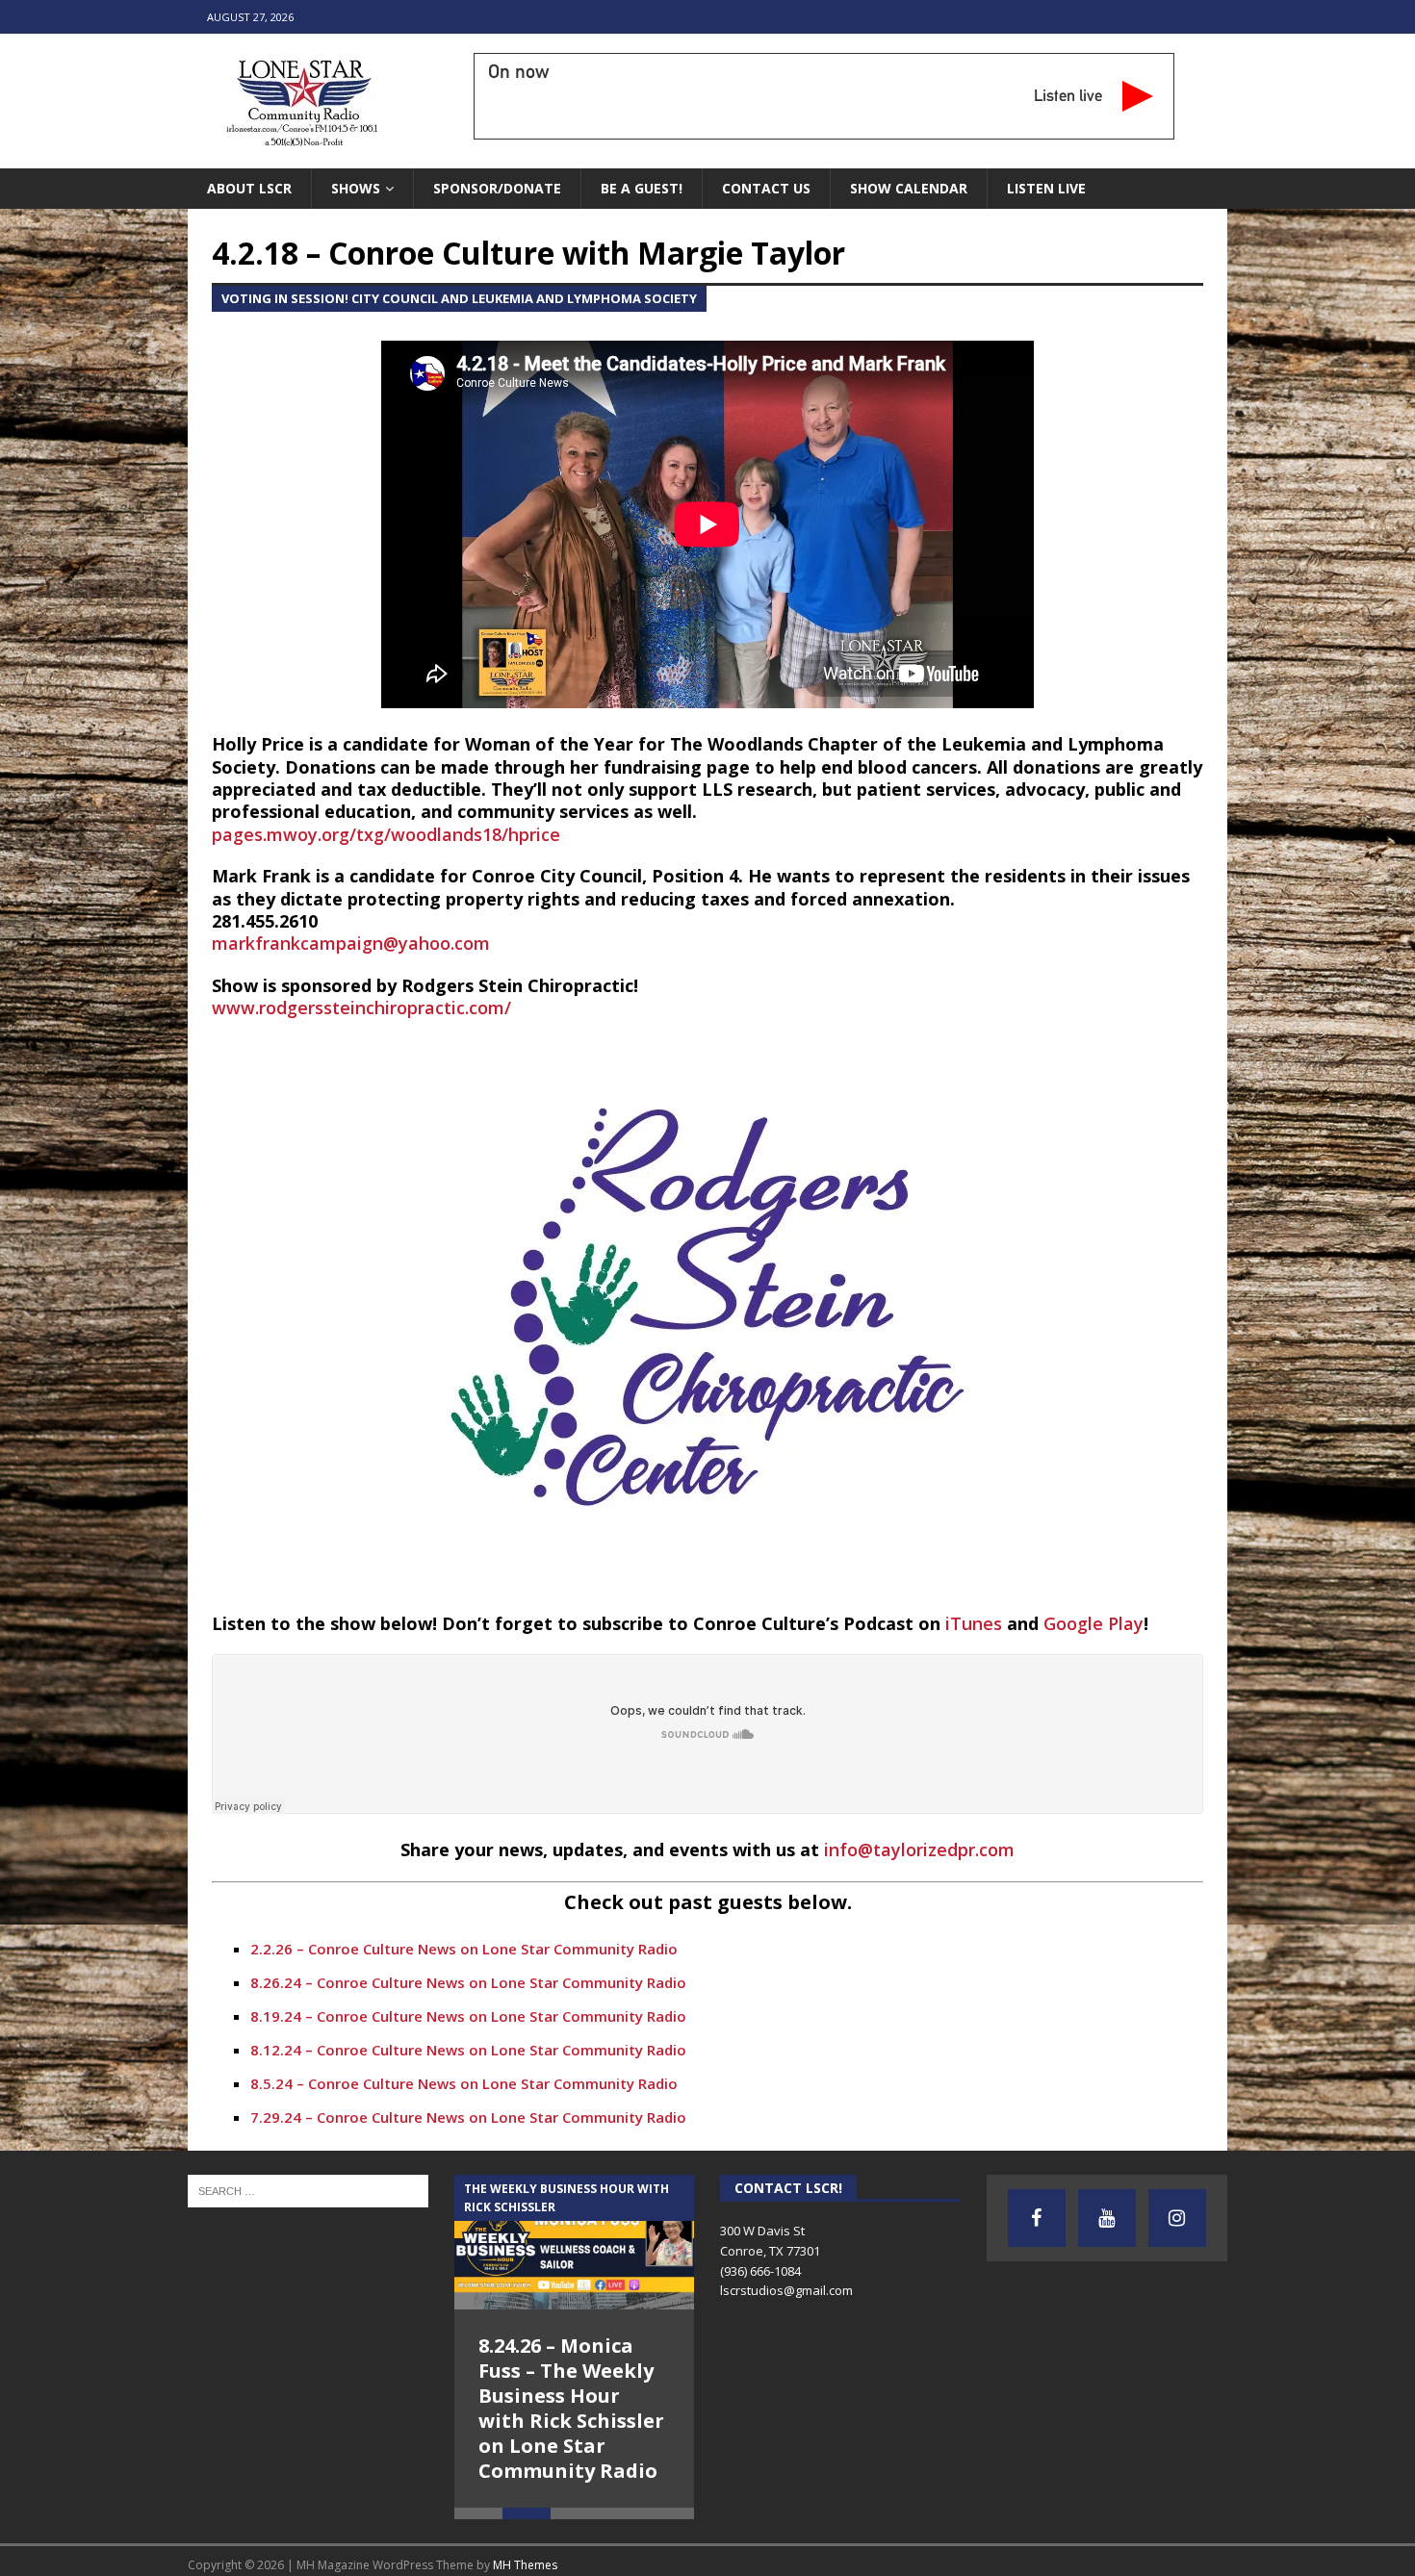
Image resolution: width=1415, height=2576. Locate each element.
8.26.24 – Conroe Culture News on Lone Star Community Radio (468, 1982)
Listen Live (1046, 188)
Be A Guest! (642, 188)
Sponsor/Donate (497, 188)
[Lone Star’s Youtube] (1107, 2218)
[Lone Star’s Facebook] (1037, 2218)
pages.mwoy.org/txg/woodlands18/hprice (386, 834)
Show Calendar (909, 188)
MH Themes (525, 2565)
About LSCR (249, 188)
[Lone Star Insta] (1177, 2218)
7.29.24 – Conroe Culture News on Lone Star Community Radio (468, 2117)
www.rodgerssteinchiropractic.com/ (361, 1007)
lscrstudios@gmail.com (786, 2290)
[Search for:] (308, 2189)
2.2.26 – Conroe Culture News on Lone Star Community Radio (464, 1949)
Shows (356, 188)
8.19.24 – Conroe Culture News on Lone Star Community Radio (468, 2016)
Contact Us (766, 188)
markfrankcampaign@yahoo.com (351, 943)
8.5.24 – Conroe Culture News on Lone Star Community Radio (464, 2083)
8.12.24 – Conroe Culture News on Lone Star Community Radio (468, 2050)
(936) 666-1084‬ (760, 2271)
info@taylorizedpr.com (919, 1849)
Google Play (1093, 1623)
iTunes (974, 1623)
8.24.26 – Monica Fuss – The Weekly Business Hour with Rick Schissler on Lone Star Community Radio (571, 2408)
